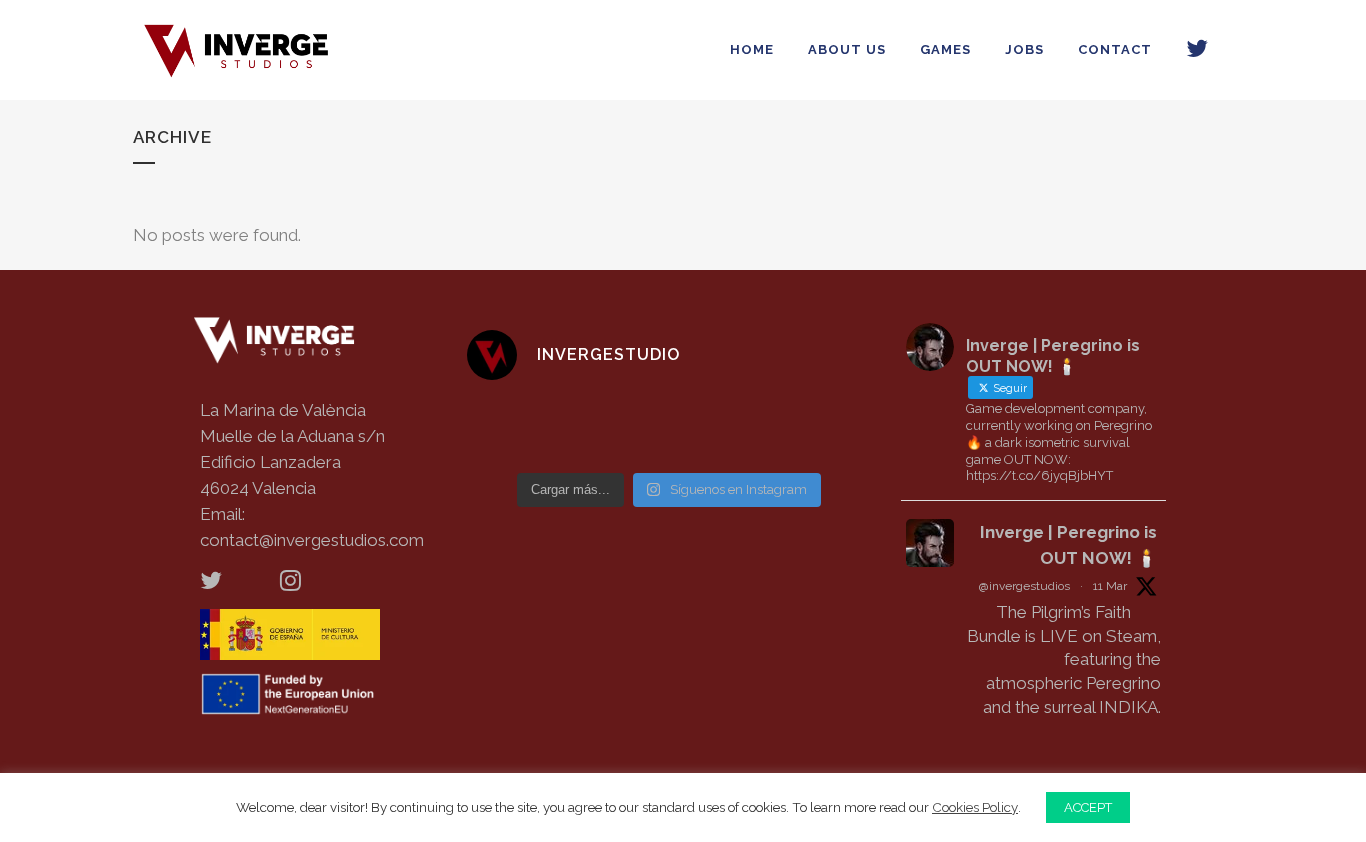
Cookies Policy (975, 807)
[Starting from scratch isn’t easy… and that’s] (721, 430)
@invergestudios (1024, 586)
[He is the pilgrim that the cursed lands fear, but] (825, 430)
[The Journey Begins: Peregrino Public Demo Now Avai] (617, 430)
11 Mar (1110, 586)
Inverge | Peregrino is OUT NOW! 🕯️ (1068, 545)
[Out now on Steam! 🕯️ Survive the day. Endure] (514, 430)
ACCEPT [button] (1088, 807)
